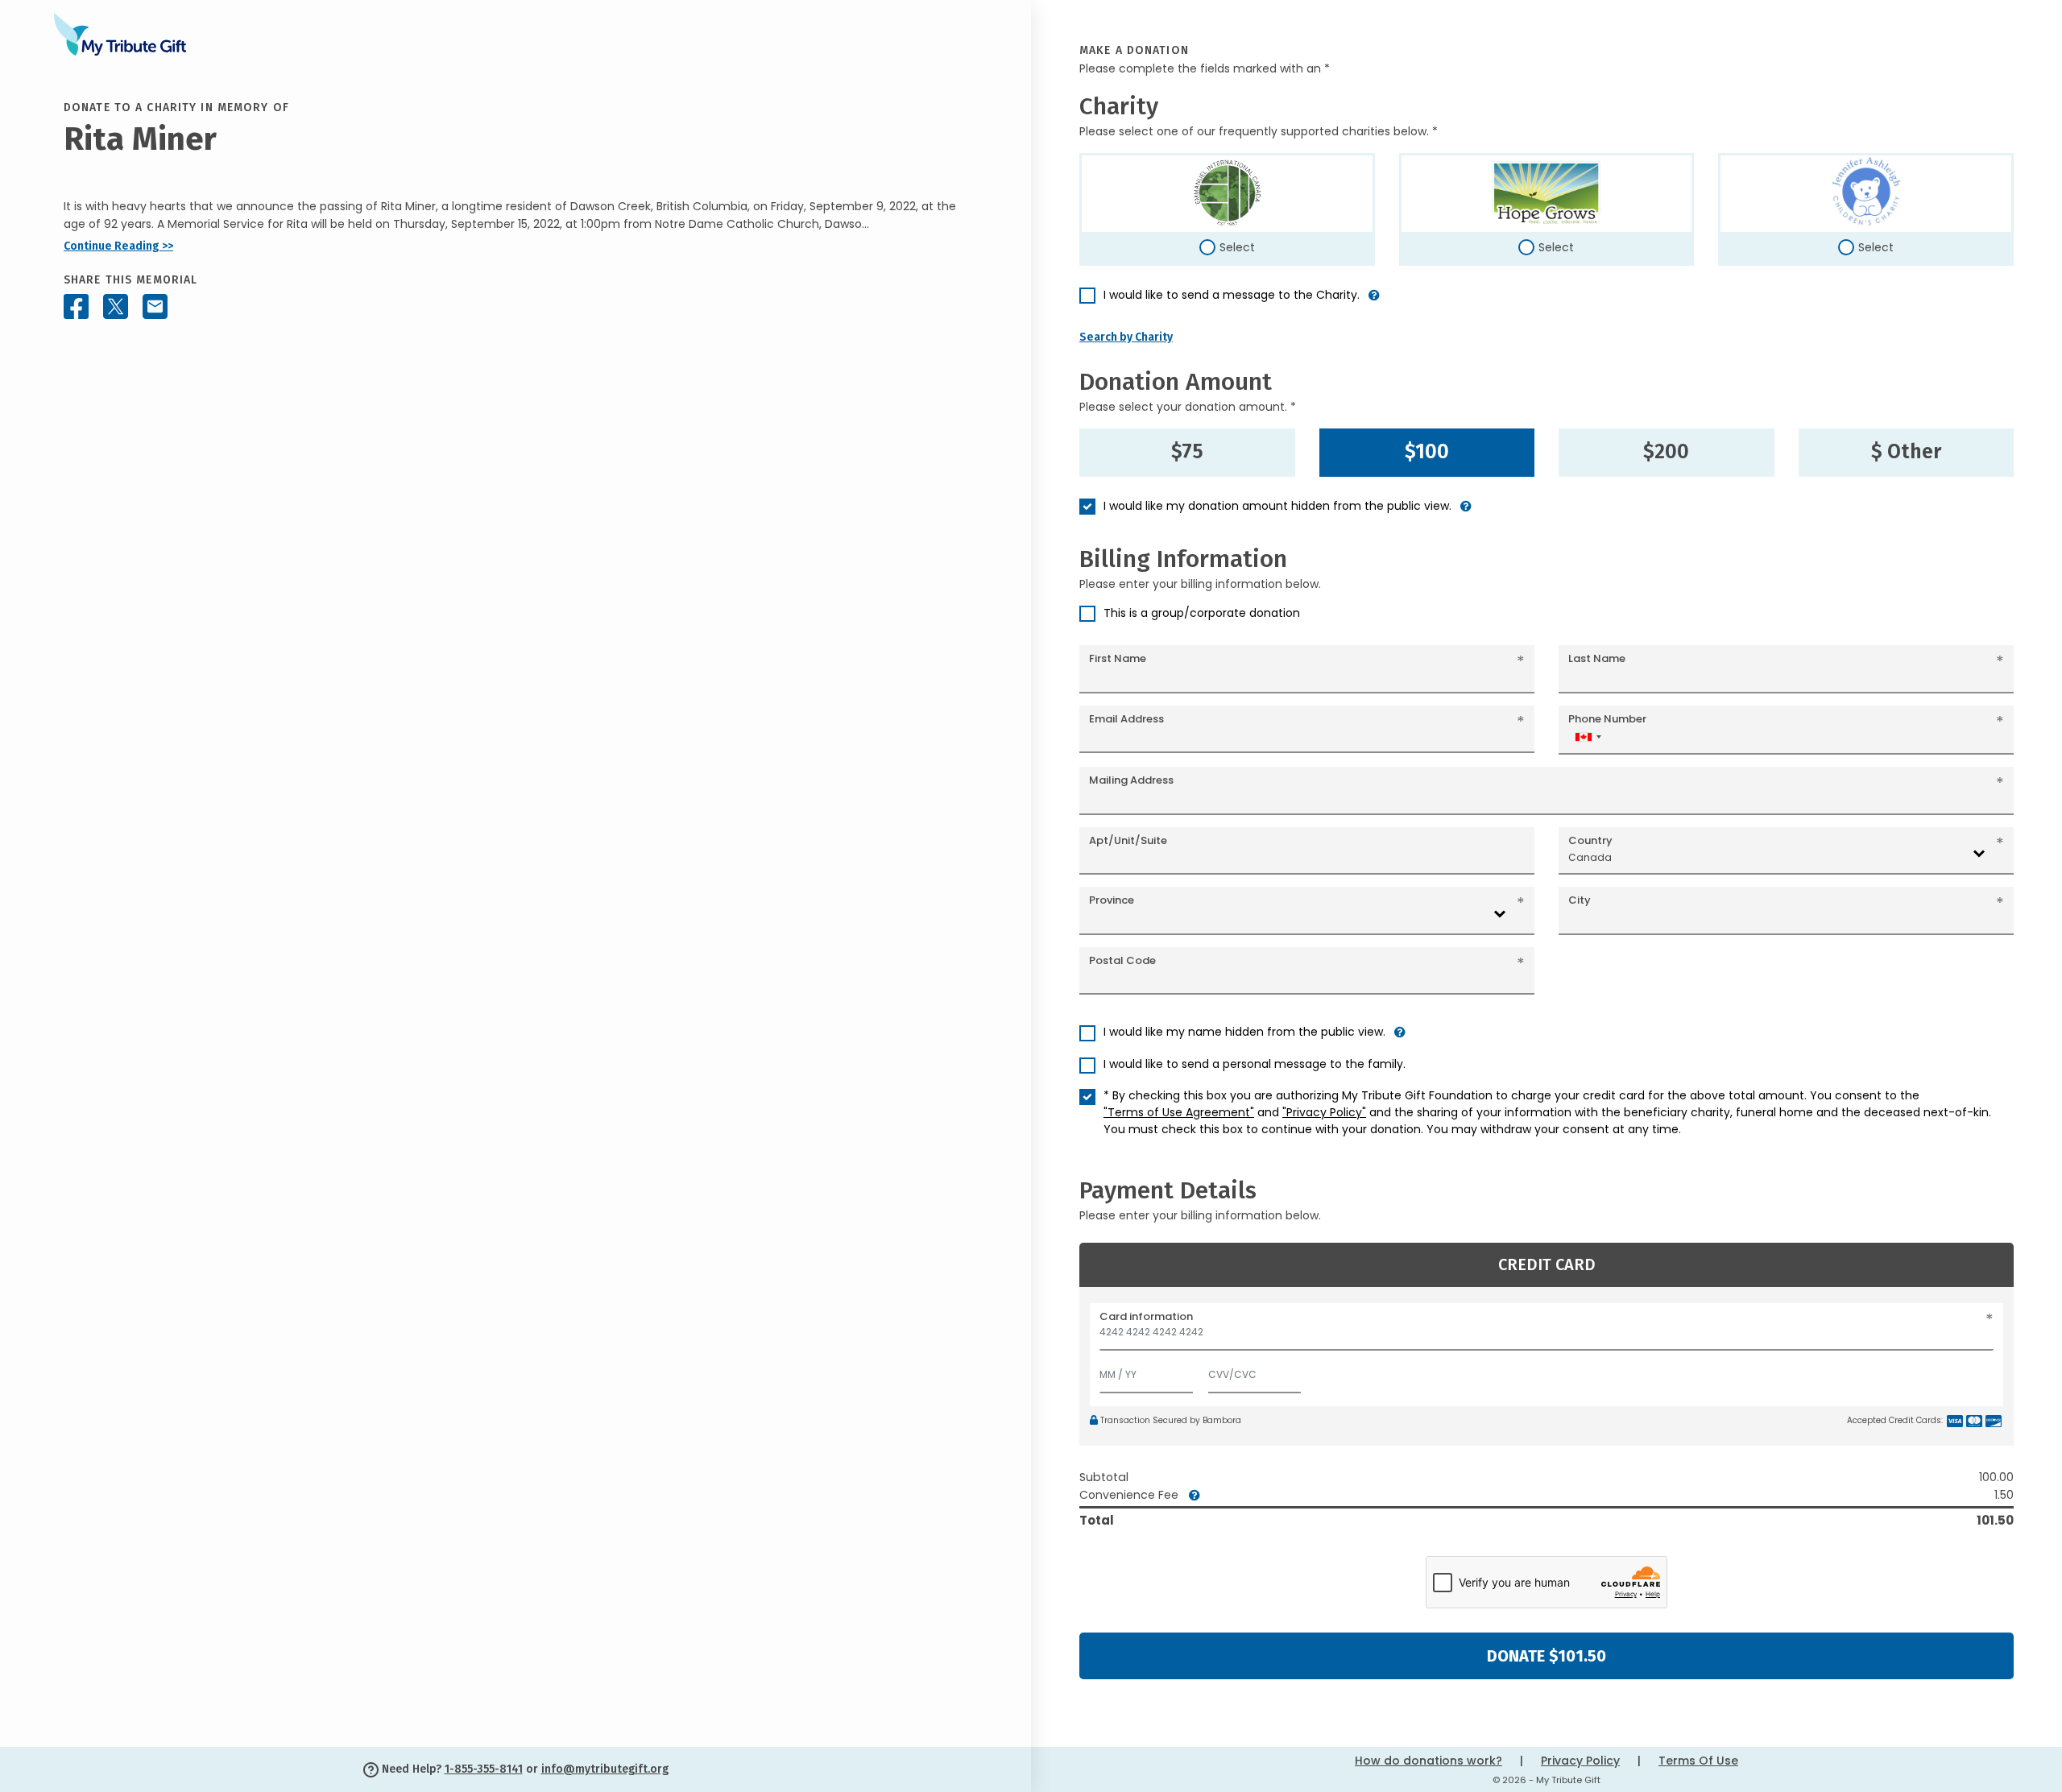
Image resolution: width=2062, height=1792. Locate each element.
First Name (1118, 658)
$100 (1427, 452)
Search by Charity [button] (1126, 337)
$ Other (1906, 452)
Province (1112, 900)
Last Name (1597, 658)
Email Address (1126, 719)
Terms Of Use (1698, 1761)
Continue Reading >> (118, 246)
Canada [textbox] (1590, 857)
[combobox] (1588, 737)
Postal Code (1122, 960)
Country (1590, 840)
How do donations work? (1428, 1761)
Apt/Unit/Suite (1128, 840)
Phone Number (1607, 719)
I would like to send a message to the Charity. (1232, 295)
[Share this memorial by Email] (155, 306)
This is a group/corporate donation (1202, 613)
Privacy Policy (1580, 1761)
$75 (1187, 452)
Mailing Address (1131, 780)
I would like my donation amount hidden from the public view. (1277, 506)
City (1580, 900)
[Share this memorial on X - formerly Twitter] (116, 306)
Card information (1146, 1316)
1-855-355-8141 (484, 1769)
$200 (1666, 452)
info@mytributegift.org (605, 1769)
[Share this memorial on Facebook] (76, 306)
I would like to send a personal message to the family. (1255, 1064)
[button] (1374, 302)
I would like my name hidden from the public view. (1244, 1032)
